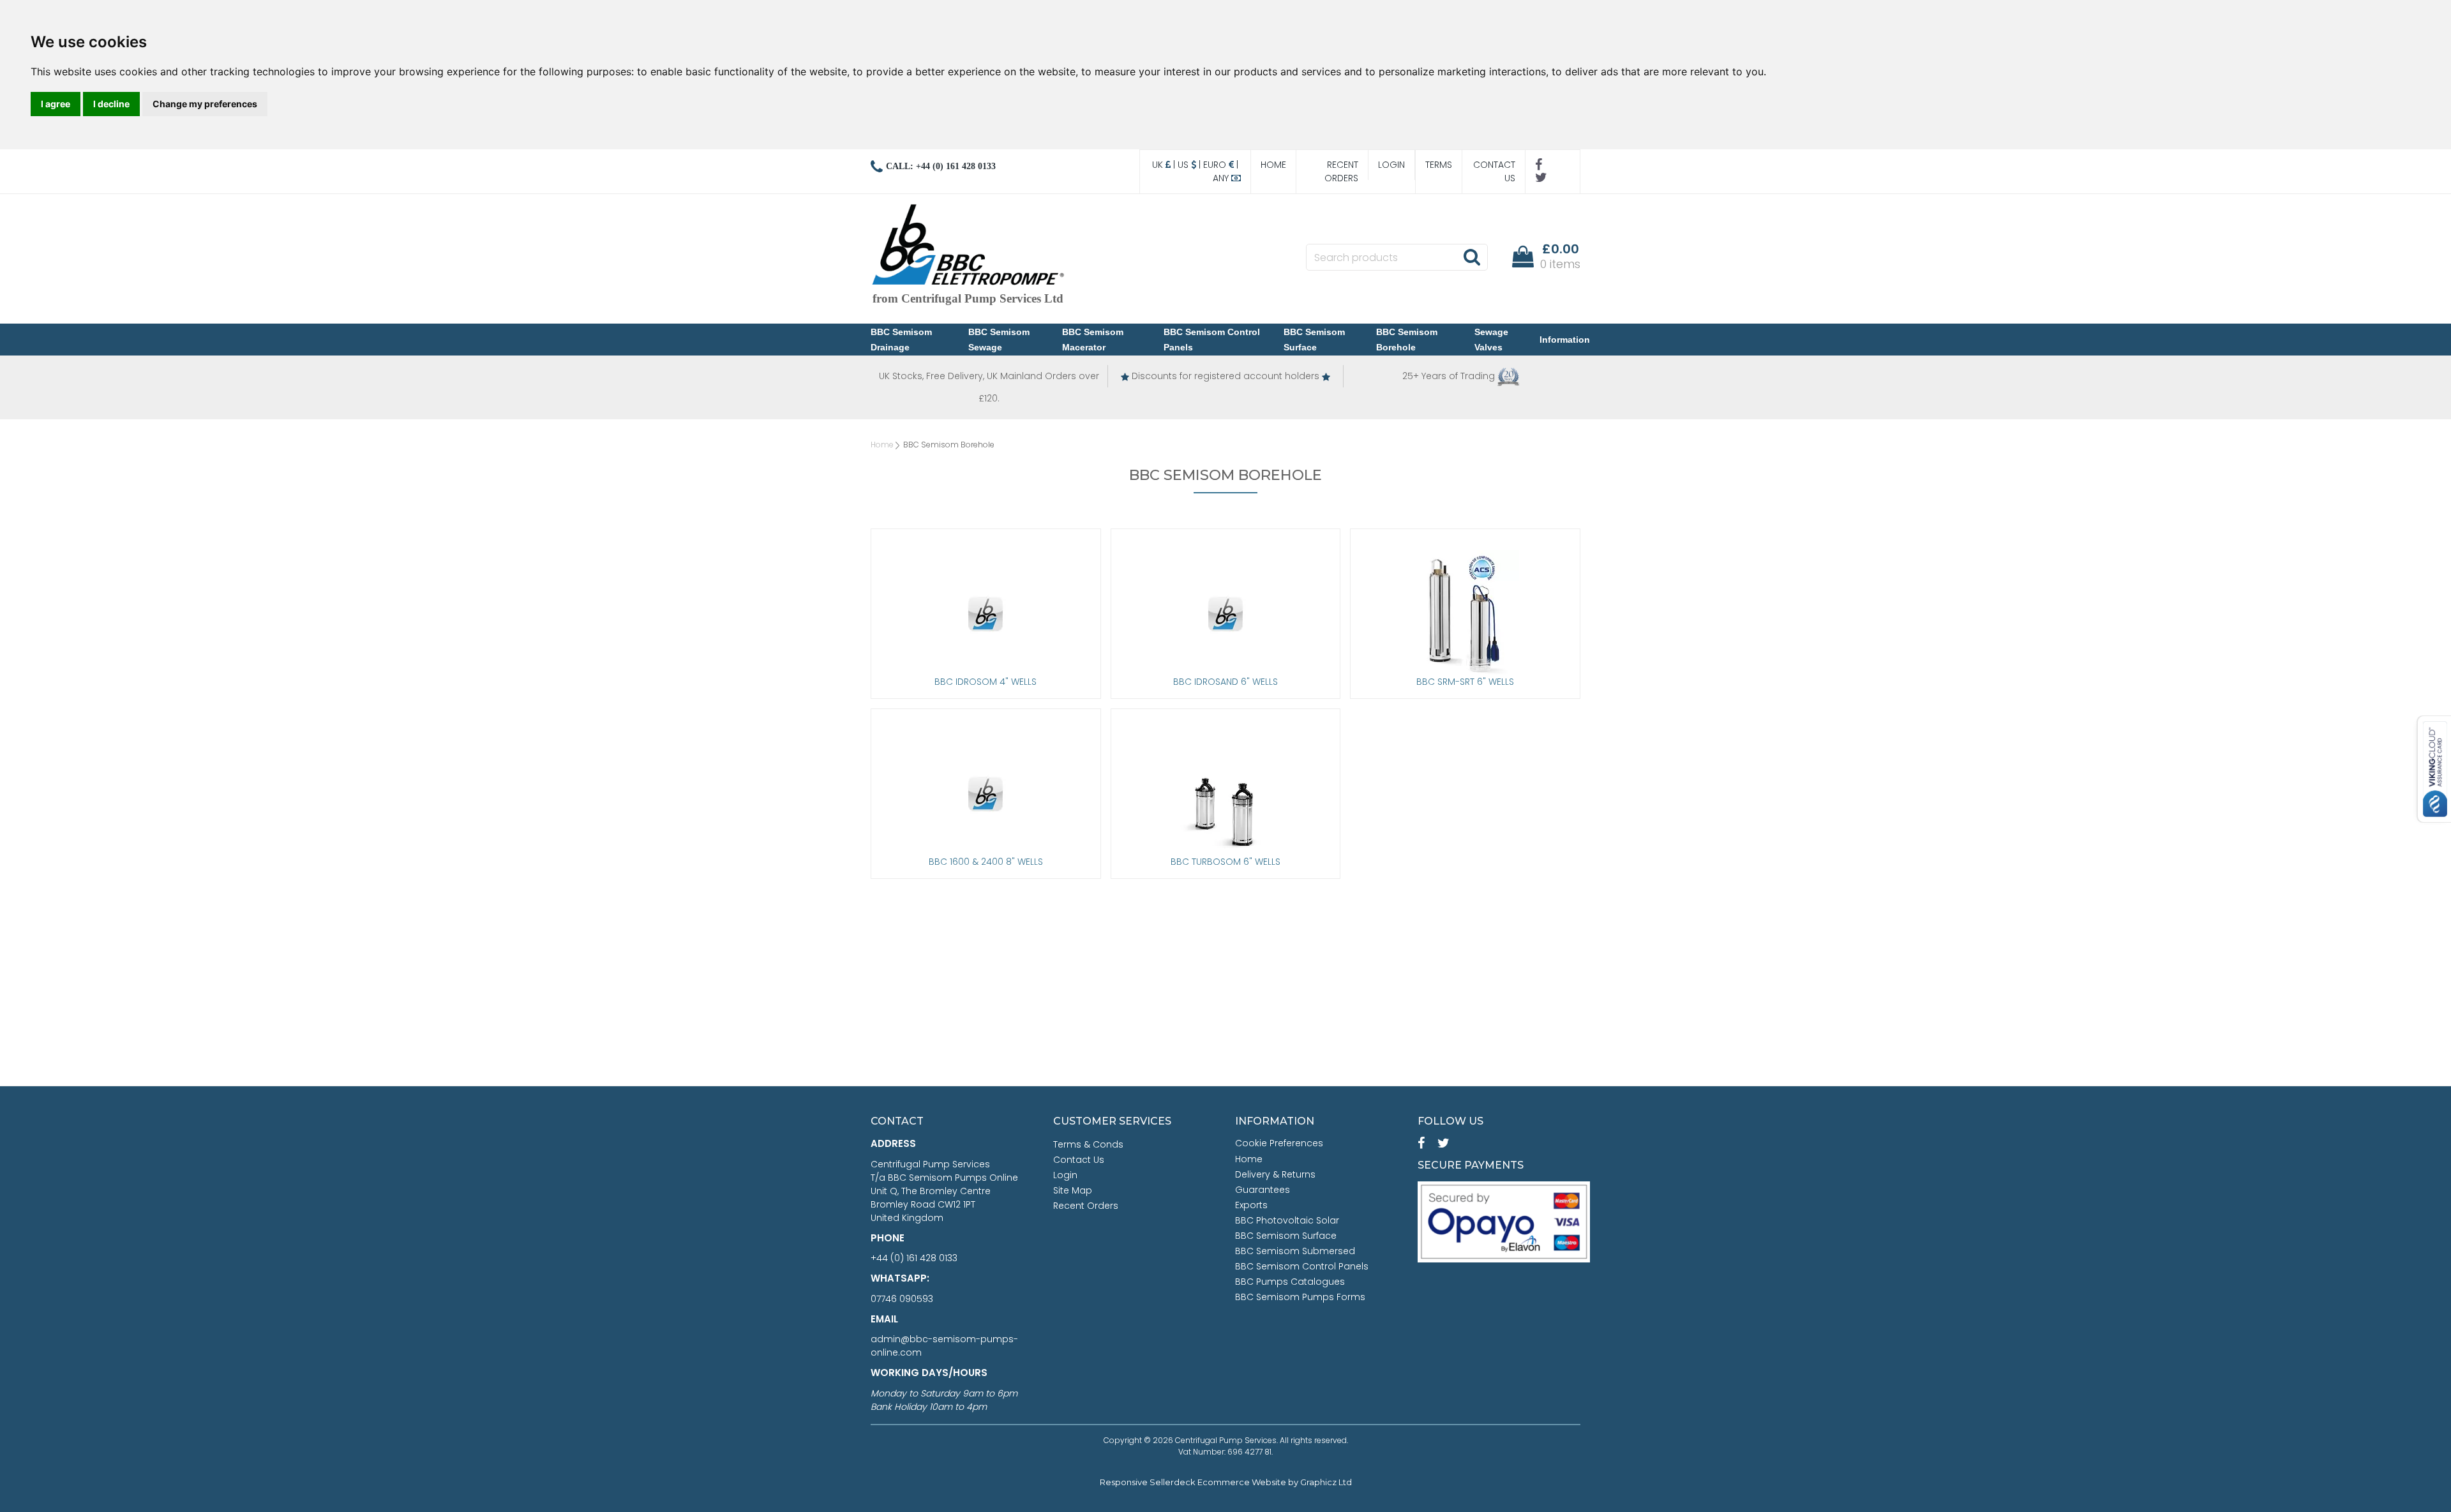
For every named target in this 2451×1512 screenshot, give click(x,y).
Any (1222, 178)
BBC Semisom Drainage (901, 340)
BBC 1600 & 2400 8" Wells (986, 862)
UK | (1165, 165)
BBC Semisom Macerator (1093, 340)
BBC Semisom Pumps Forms (1300, 1297)
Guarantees (1263, 1190)
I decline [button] (111, 104)
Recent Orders (1341, 171)
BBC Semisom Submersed (1295, 1251)
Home (1273, 165)
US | (1190, 165)
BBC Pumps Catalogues (1290, 1282)
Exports (1251, 1205)
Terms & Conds (1088, 1144)
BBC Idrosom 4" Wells (986, 682)
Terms (1439, 165)
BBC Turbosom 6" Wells (1225, 862)
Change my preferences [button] (205, 104)
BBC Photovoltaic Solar (1287, 1220)
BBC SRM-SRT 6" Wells (1465, 682)
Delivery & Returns (1275, 1174)
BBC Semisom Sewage (999, 340)
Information (1565, 340)
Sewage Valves (1491, 340)
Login (1391, 165)
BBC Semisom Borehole (1407, 340)
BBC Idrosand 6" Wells (1225, 682)
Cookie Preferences (1279, 1143)
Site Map (1073, 1190)
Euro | (1222, 165)
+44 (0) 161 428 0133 (914, 1258)
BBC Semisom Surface (1314, 340)
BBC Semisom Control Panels (1212, 340)
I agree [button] (56, 104)
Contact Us (1494, 171)
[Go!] (1472, 257)
